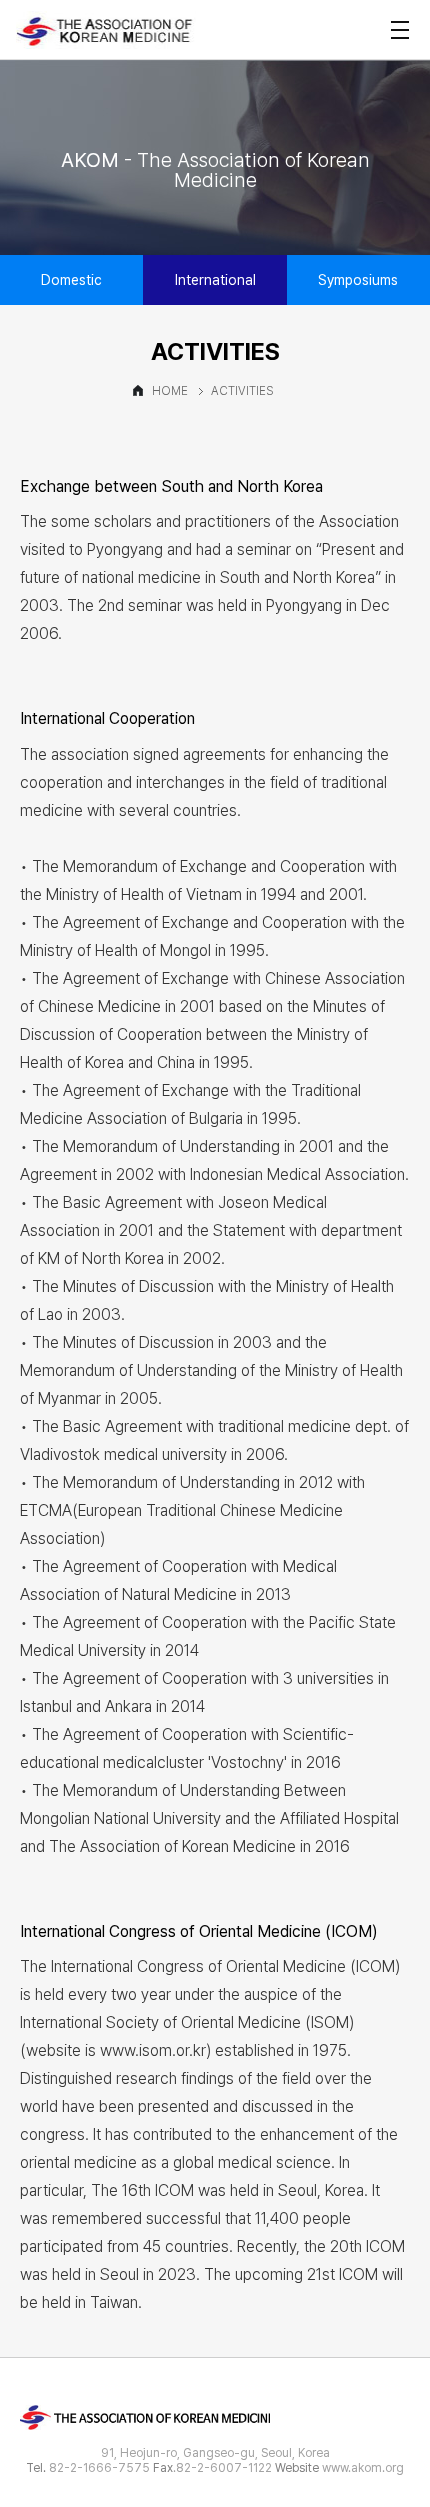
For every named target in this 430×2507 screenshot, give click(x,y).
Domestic (71, 280)
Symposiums (358, 280)
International (215, 280)
